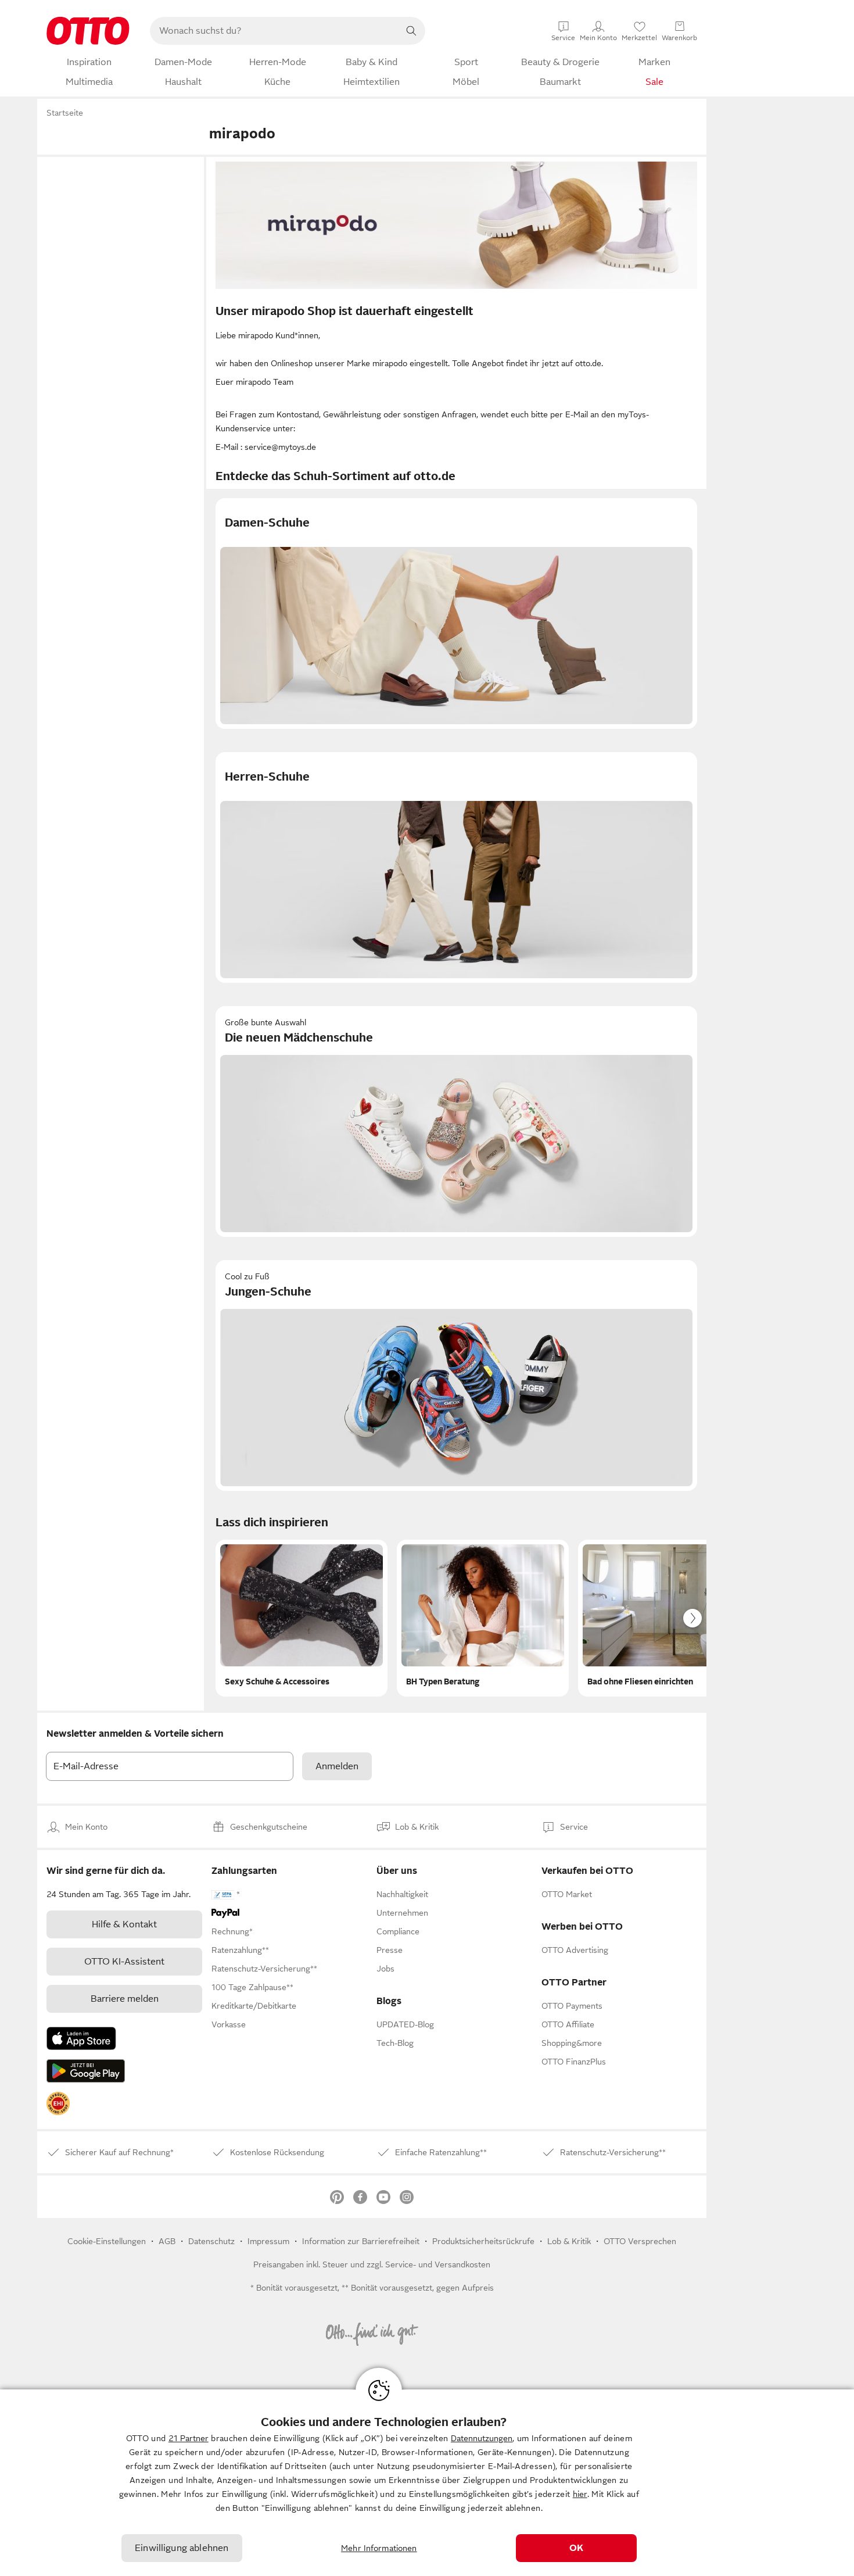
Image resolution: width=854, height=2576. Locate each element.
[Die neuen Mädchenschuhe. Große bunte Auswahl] (456, 1121)
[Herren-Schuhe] (456, 867)
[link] (58, 2103)
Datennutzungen (482, 2438)
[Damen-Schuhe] (456, 613)
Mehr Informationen (379, 2548)
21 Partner (189, 2438)
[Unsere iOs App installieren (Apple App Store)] (81, 2038)
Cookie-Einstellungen (107, 2241)
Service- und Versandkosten (438, 2264)
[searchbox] (274, 31)
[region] (427, 2483)
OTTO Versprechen (640, 2241)
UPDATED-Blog (405, 2024)
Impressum (268, 2241)
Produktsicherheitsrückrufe (483, 2241)
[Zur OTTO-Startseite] (88, 31)
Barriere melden (125, 1999)
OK (576, 2548)
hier (580, 2494)
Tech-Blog (395, 2043)
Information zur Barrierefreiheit (361, 2241)
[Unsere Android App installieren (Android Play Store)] (86, 2071)
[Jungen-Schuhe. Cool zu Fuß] (456, 1375)
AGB (167, 2241)
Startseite (65, 113)
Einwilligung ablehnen (182, 2548)
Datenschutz (211, 2241)
